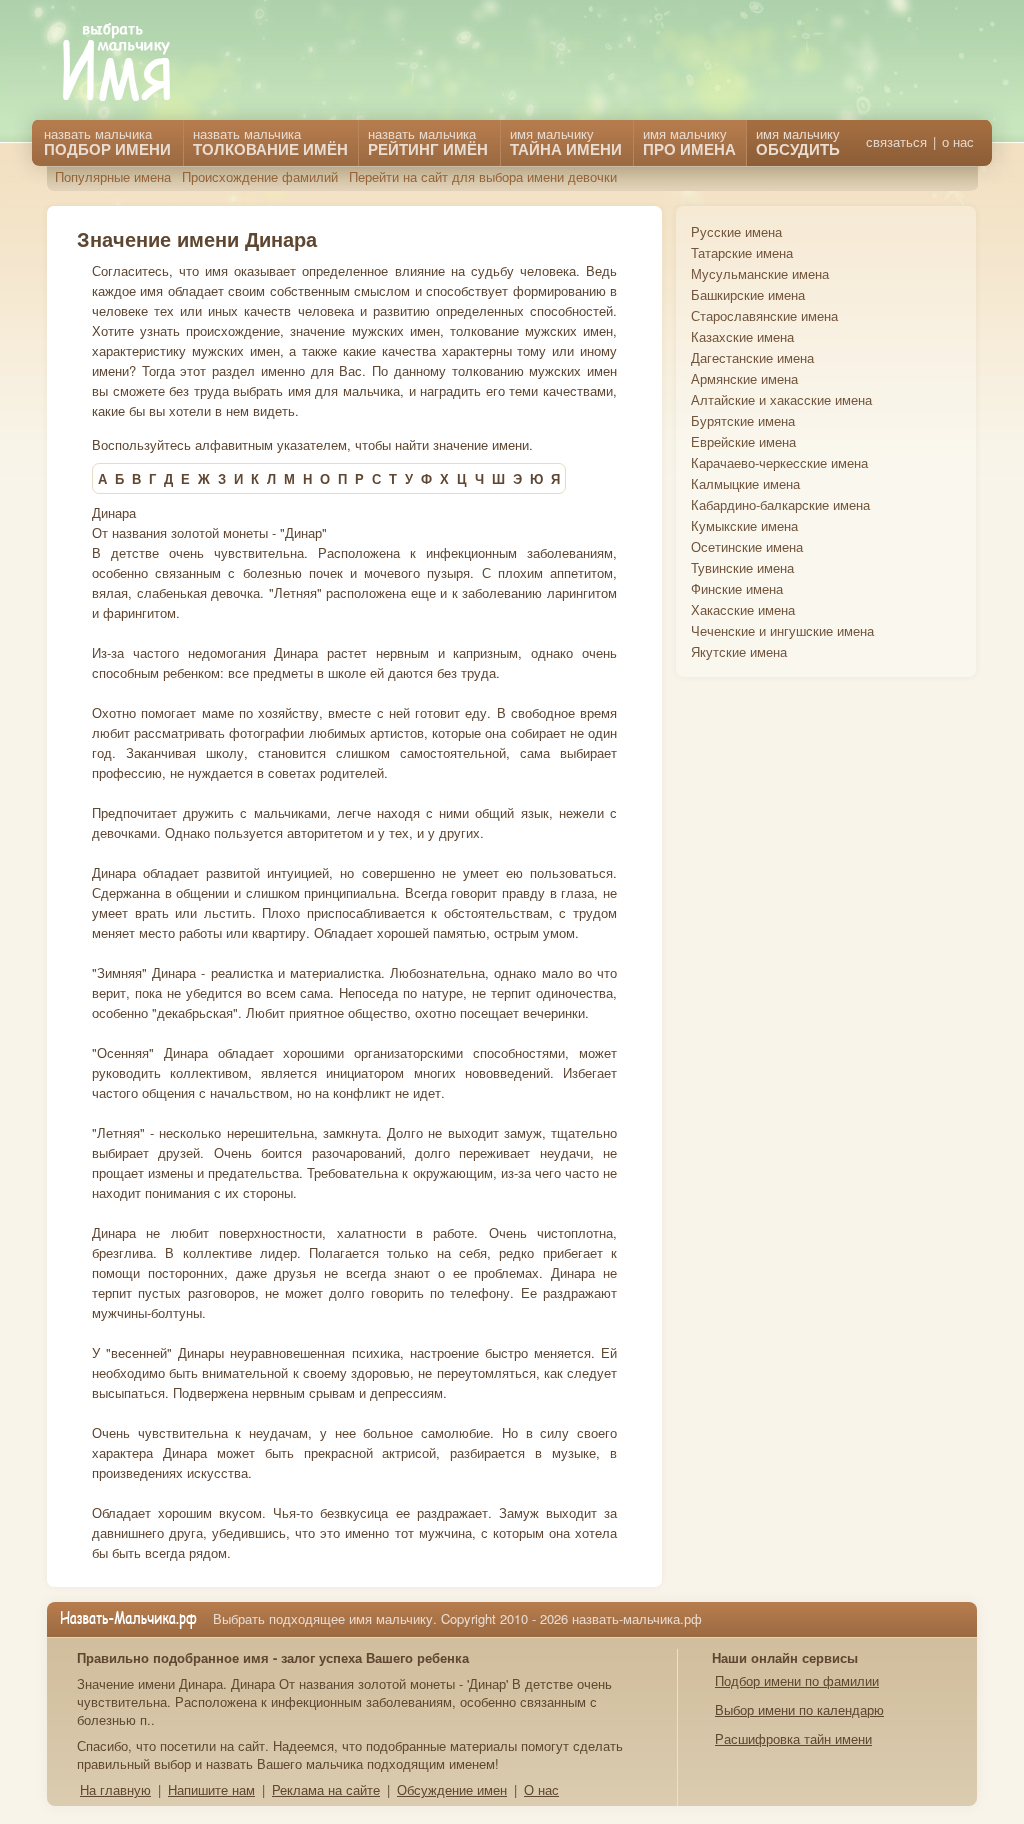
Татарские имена (742, 252)
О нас (541, 1789)
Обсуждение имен (452, 1789)
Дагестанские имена (752, 357)
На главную (115, 1789)
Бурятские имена (743, 420)
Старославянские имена (764, 315)
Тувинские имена (742, 567)
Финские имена (737, 588)
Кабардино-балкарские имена (780, 504)
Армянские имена (744, 378)
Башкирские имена (748, 294)
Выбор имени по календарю (799, 1709)
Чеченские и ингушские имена (782, 630)
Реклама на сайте (326, 1789)
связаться (896, 142)
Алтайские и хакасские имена (781, 399)
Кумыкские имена (744, 525)
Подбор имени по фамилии (797, 1680)
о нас (958, 142)
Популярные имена (113, 176)
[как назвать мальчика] (131, 63)
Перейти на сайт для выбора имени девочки (483, 176)
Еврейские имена (743, 441)
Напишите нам (211, 1789)
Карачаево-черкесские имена (779, 462)
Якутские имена (739, 651)
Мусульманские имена (760, 273)
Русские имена (736, 231)
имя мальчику (798, 142)
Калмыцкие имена (745, 483)
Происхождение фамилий (260, 176)
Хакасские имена (743, 609)
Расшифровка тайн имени (793, 1738)
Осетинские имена (747, 546)
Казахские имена (742, 336)
